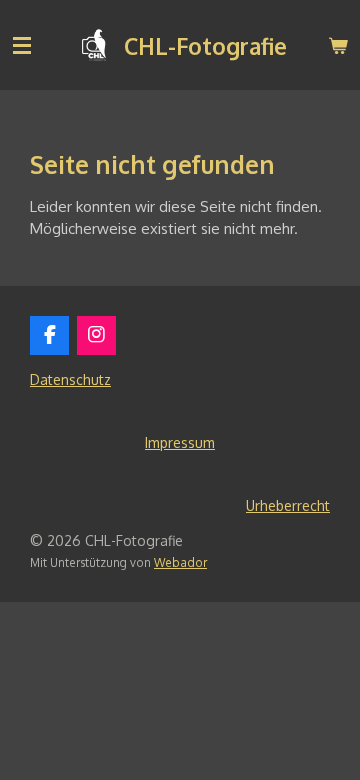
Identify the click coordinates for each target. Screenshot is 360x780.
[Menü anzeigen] (22, 45)
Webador (180, 562)
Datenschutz (70, 379)
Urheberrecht (288, 505)
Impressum (180, 442)
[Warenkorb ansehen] (338, 45)
